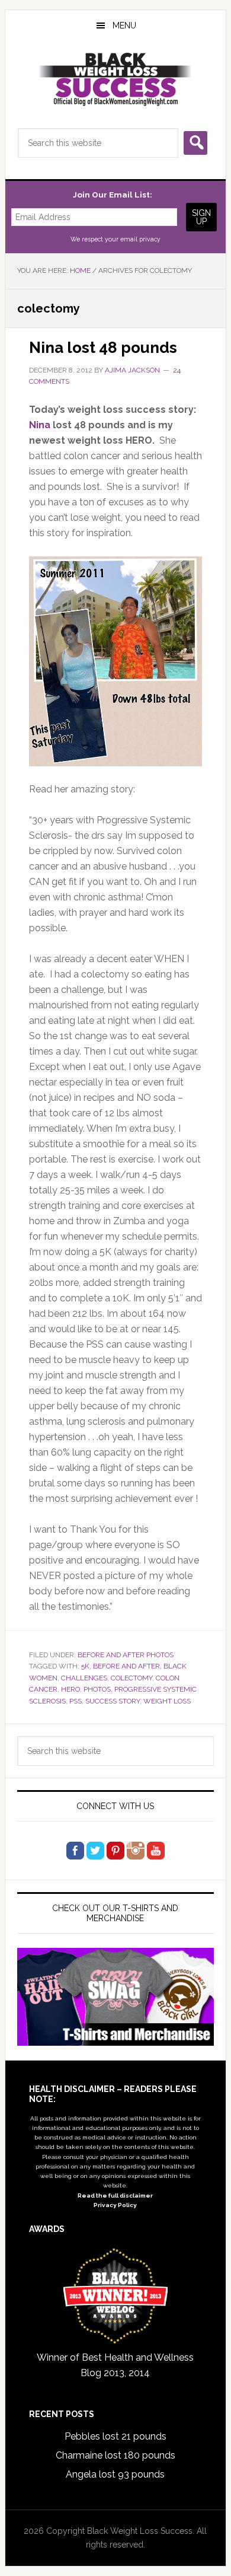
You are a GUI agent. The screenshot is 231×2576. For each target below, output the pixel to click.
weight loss (167, 1701)
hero (70, 1689)
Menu (124, 26)
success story (113, 1701)
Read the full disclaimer (115, 2196)
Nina (40, 425)
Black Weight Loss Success (115, 79)
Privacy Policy (115, 2205)
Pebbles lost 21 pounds (115, 2436)
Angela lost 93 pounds (115, 2474)
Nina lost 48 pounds (103, 348)
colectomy (131, 1678)
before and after (126, 1666)
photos (97, 1689)
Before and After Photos (126, 1655)
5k (85, 1666)
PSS (76, 1701)
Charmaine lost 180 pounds (115, 2455)
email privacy (140, 239)
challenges (84, 1678)
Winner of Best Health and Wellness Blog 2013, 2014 (115, 2365)
